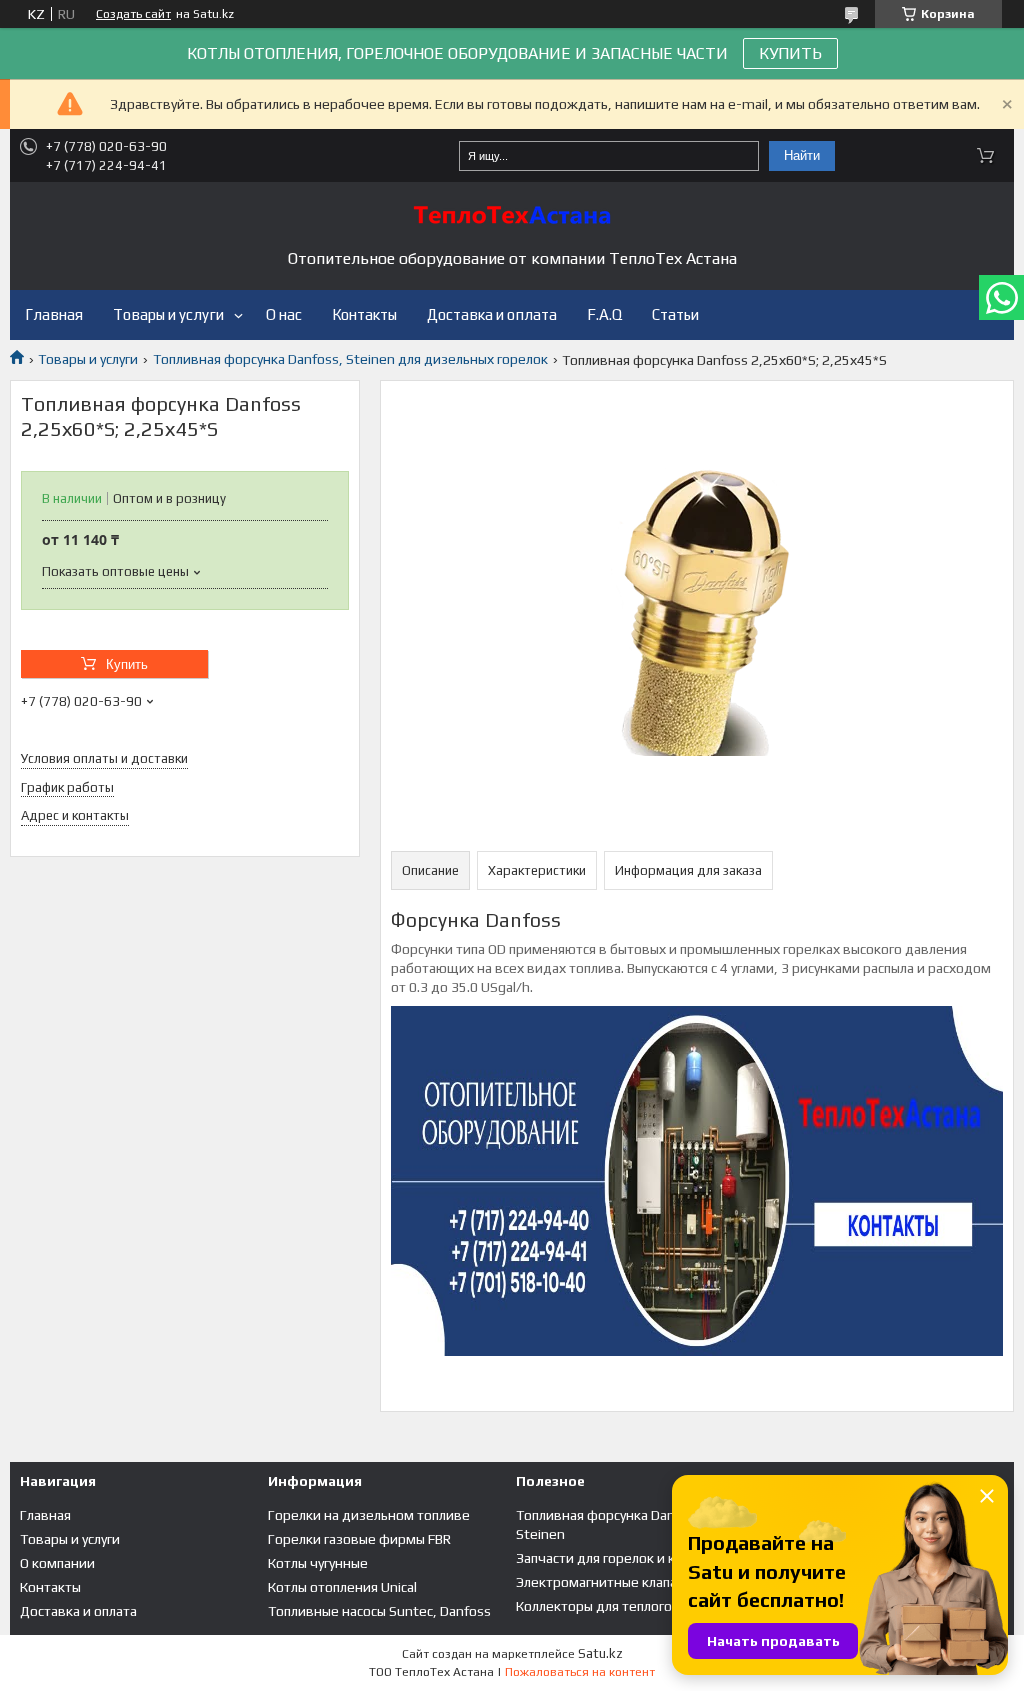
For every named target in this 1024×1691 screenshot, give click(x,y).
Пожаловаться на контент (580, 1672)
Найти (802, 155)
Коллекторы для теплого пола (610, 1606)
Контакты (364, 314)
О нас (284, 314)
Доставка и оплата (492, 314)
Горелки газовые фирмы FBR (359, 1539)
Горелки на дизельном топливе (369, 1515)
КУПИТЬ (790, 53)
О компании (57, 1563)
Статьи (675, 314)
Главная (54, 314)
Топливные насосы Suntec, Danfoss (379, 1611)
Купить (127, 664)
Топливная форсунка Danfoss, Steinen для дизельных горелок (350, 359)
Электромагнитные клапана (604, 1582)
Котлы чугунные (318, 1563)
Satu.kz (600, 1653)
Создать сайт (133, 14)
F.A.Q (604, 314)
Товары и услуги (168, 314)
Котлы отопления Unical (342, 1587)
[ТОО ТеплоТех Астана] (512, 215)
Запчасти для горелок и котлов (614, 1558)
